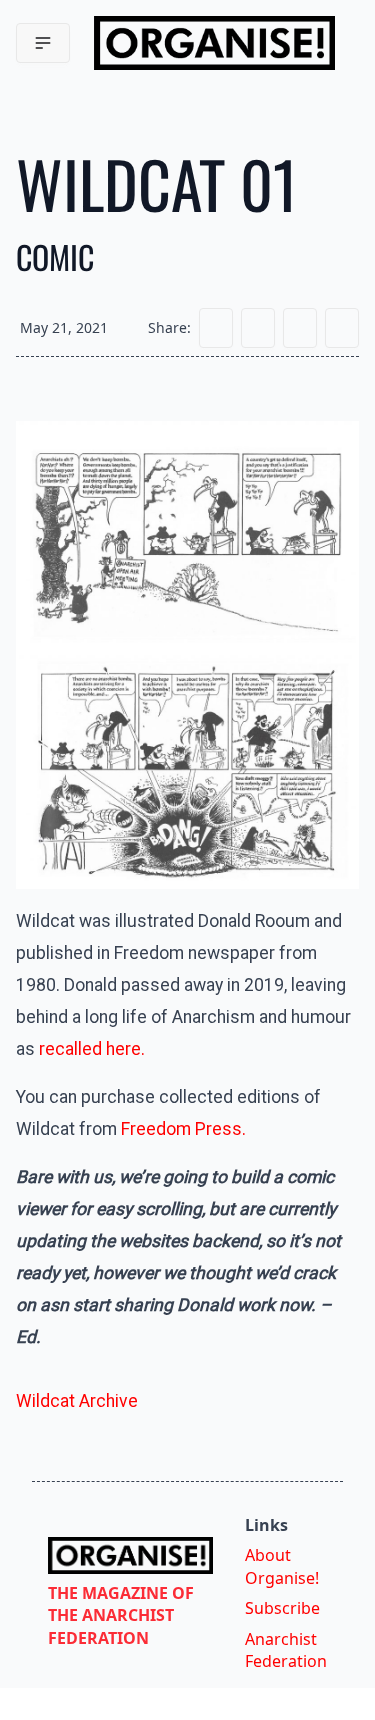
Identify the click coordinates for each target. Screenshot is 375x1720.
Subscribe (282, 1608)
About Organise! (282, 1566)
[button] (43, 43)
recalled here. (92, 1049)
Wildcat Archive (77, 1401)
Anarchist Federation (286, 1650)
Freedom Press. (183, 1129)
